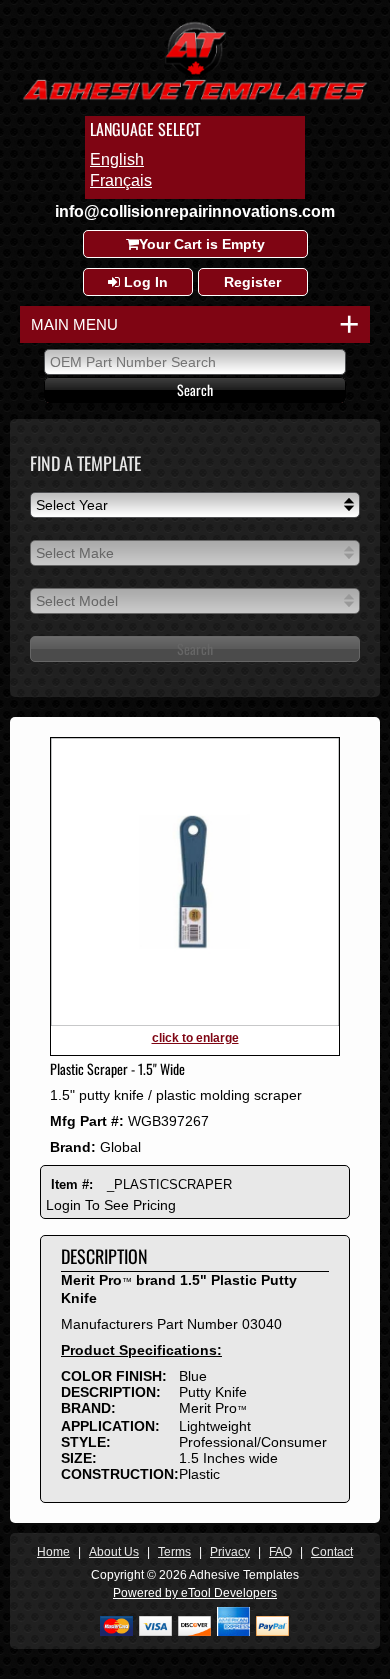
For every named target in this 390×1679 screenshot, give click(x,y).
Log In (144, 282)
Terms (174, 1552)
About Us (114, 1552)
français (121, 180)
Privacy (230, 1552)
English (117, 159)
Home (53, 1552)
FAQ (280, 1552)
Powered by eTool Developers (195, 1593)
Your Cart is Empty (202, 244)
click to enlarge (195, 1038)
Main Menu (191, 324)
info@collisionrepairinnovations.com (195, 211)
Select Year (72, 505)
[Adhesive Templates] (195, 102)
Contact (332, 1552)
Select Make (75, 553)
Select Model (77, 601)
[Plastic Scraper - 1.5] (195, 1022)
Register (252, 282)
